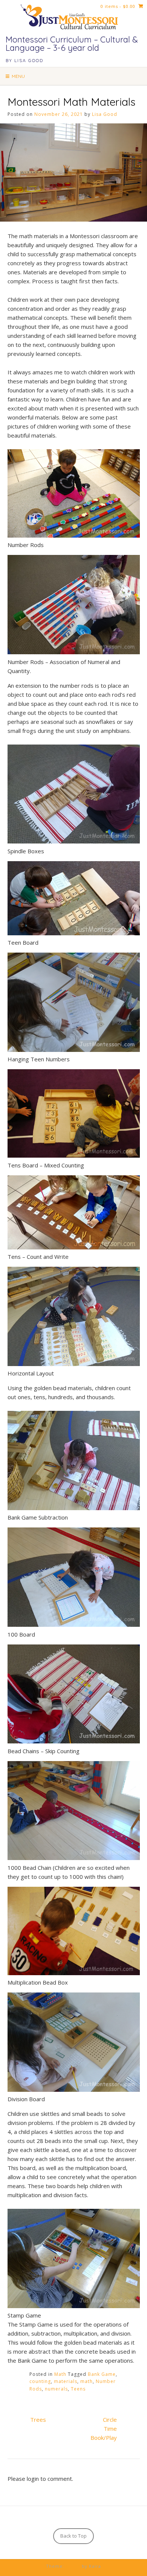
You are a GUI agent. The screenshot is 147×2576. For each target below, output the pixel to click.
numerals (56, 2389)
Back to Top (73, 2536)
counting (40, 2381)
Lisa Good (105, 114)
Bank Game (102, 2374)
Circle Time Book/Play (104, 2429)
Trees (38, 2419)
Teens (78, 2389)
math (87, 2381)
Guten (73, 2566)
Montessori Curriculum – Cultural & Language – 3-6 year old (72, 44)
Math (60, 2374)
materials (66, 2381)
